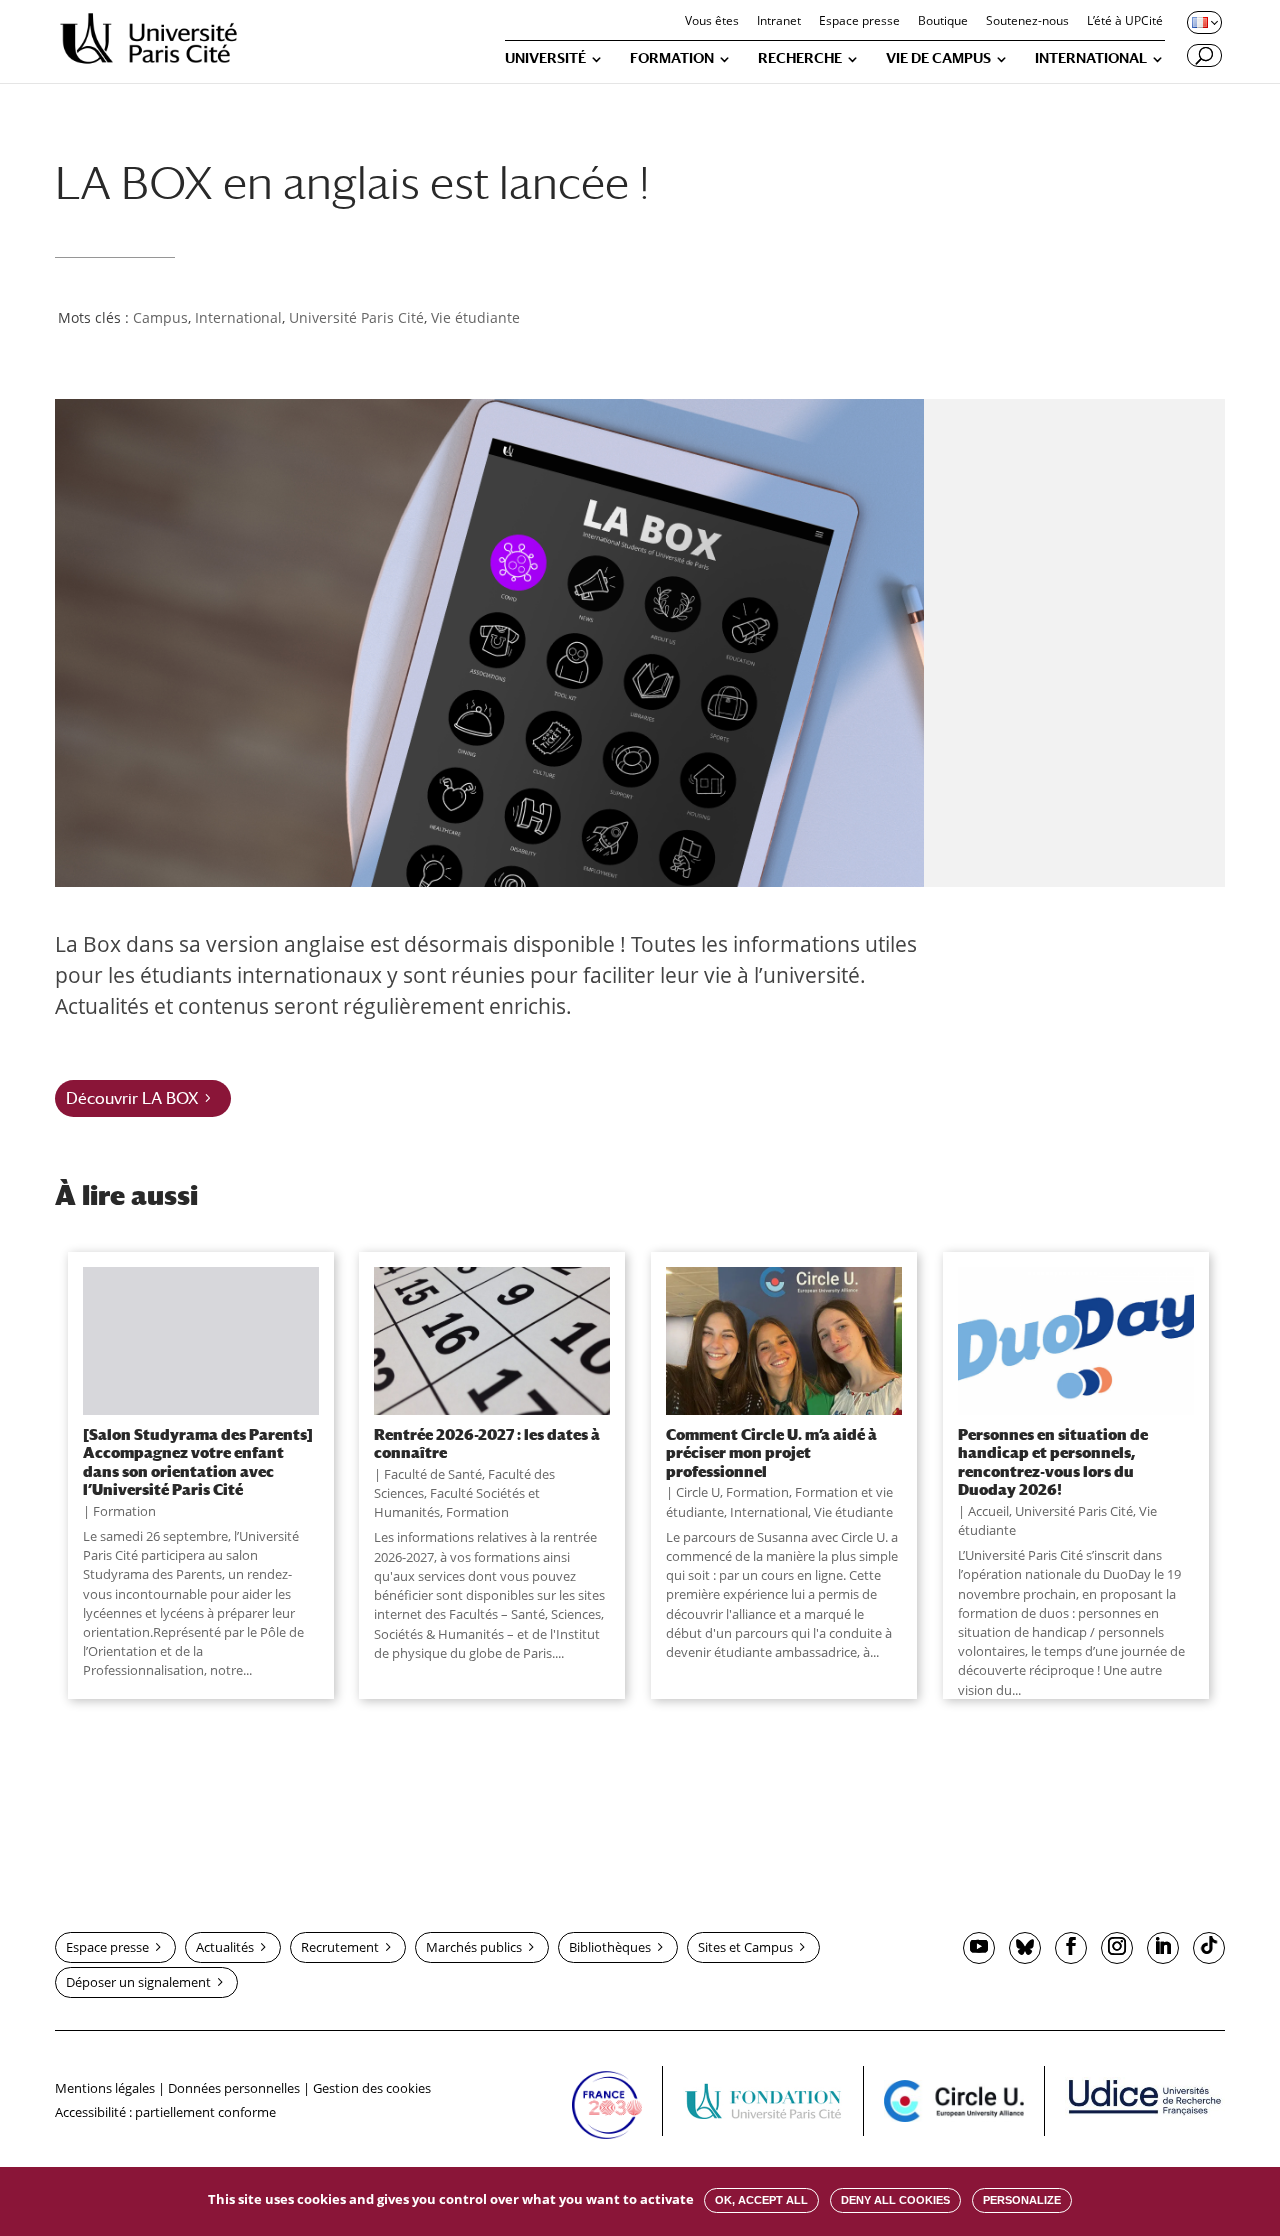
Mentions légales (105, 2088)
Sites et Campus (745, 1947)
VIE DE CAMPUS (938, 58)
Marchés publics (474, 1947)
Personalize (1022, 2200)
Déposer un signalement (138, 1982)
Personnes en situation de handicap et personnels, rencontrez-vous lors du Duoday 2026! (1053, 1461)
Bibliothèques (610, 1947)
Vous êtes (712, 22)
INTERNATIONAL (1091, 58)
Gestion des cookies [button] (372, 2088)
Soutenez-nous (1027, 22)
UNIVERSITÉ (545, 58)
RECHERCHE (800, 58)
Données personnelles (234, 2088)
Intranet (779, 22)
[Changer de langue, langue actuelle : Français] (1203, 22)
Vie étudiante (475, 317)
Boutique (943, 22)
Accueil (988, 1511)
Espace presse (859, 22)
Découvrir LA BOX (132, 1098)
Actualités (225, 1947)
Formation (124, 1511)
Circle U (698, 1492)
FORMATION (672, 58)
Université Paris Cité (356, 317)
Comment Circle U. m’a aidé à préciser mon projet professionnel (771, 1452)
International (238, 317)
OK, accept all (761, 2200)
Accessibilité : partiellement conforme (165, 2112)
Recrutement (340, 1947)
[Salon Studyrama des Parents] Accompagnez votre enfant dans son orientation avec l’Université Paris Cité (198, 1461)
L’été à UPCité (1125, 22)
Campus (160, 317)
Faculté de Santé (433, 1474)
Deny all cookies (895, 2200)
